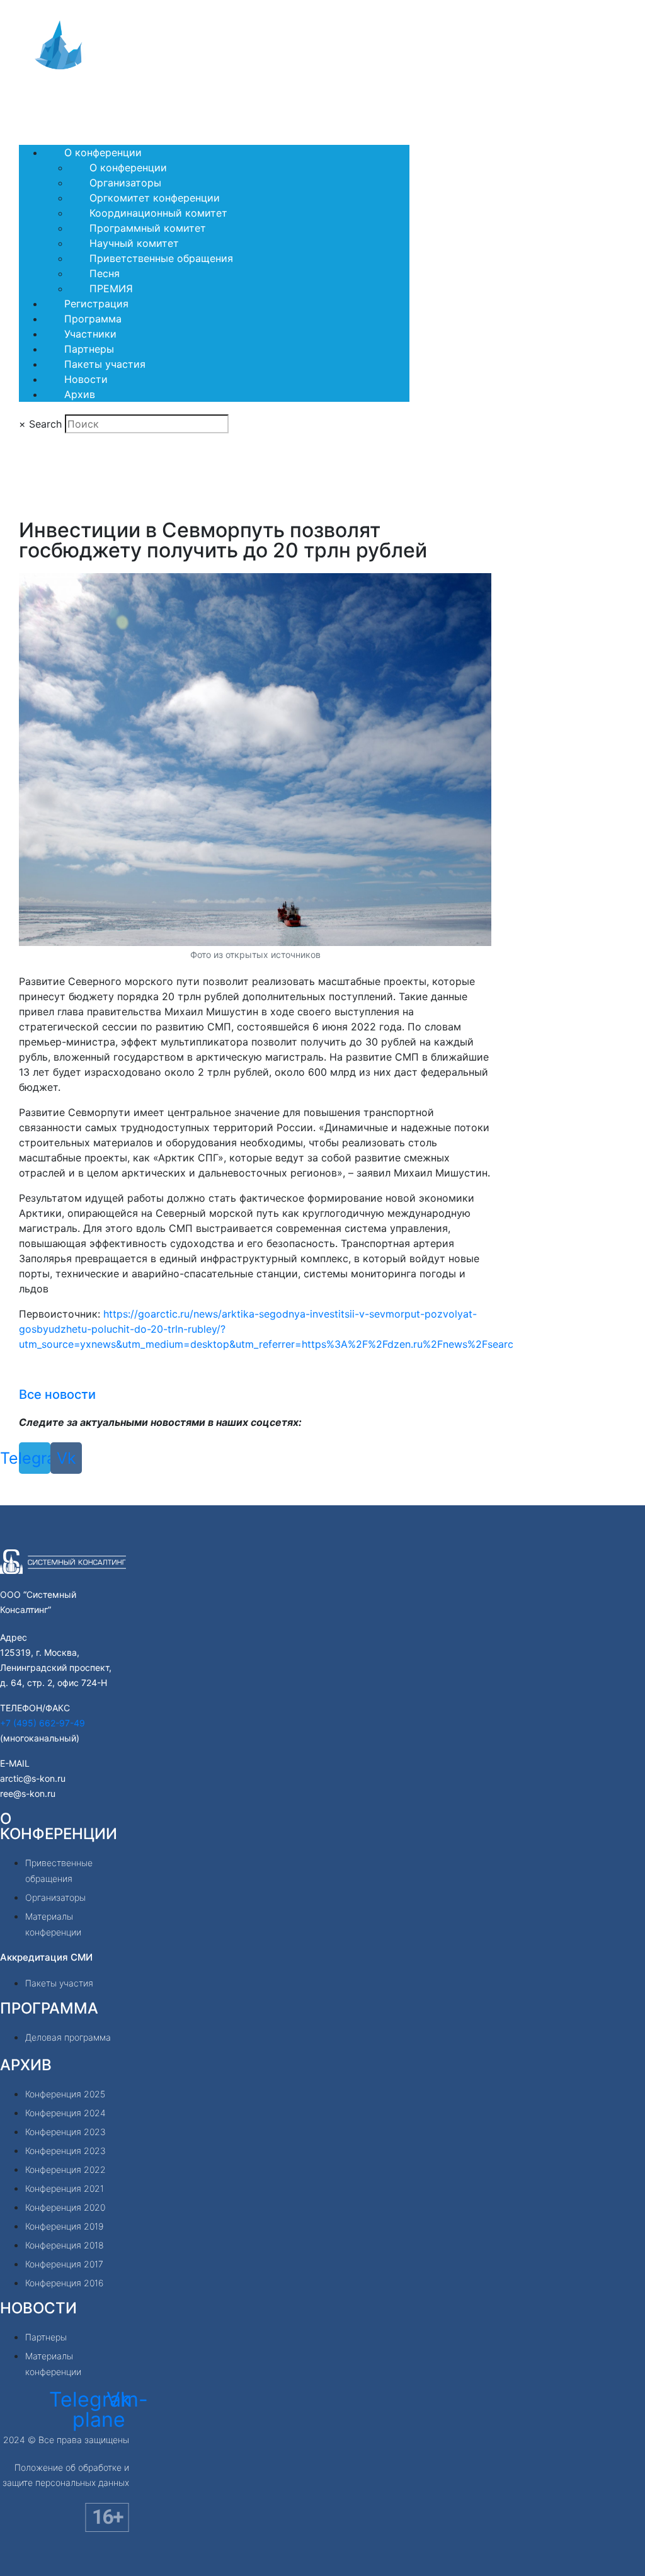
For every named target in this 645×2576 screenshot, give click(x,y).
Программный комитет (148, 228)
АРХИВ (26, 2065)
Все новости (57, 1394)
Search (45, 424)
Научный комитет (134, 243)
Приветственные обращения (161, 258)
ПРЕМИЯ (111, 288)
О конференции (103, 152)
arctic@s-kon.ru (33, 1778)
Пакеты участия (105, 364)
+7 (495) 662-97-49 (43, 1723)
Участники (90, 334)
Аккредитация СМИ (46, 1957)
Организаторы (125, 183)
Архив (80, 394)
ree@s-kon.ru (28, 1793)
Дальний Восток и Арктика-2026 (115, 101)
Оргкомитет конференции (155, 198)
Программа (93, 319)
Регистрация (96, 304)
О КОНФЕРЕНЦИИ (59, 1826)
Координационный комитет (158, 213)
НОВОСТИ (38, 2308)
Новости (86, 379)
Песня (105, 273)
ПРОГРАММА (49, 2008)
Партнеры (89, 349)
